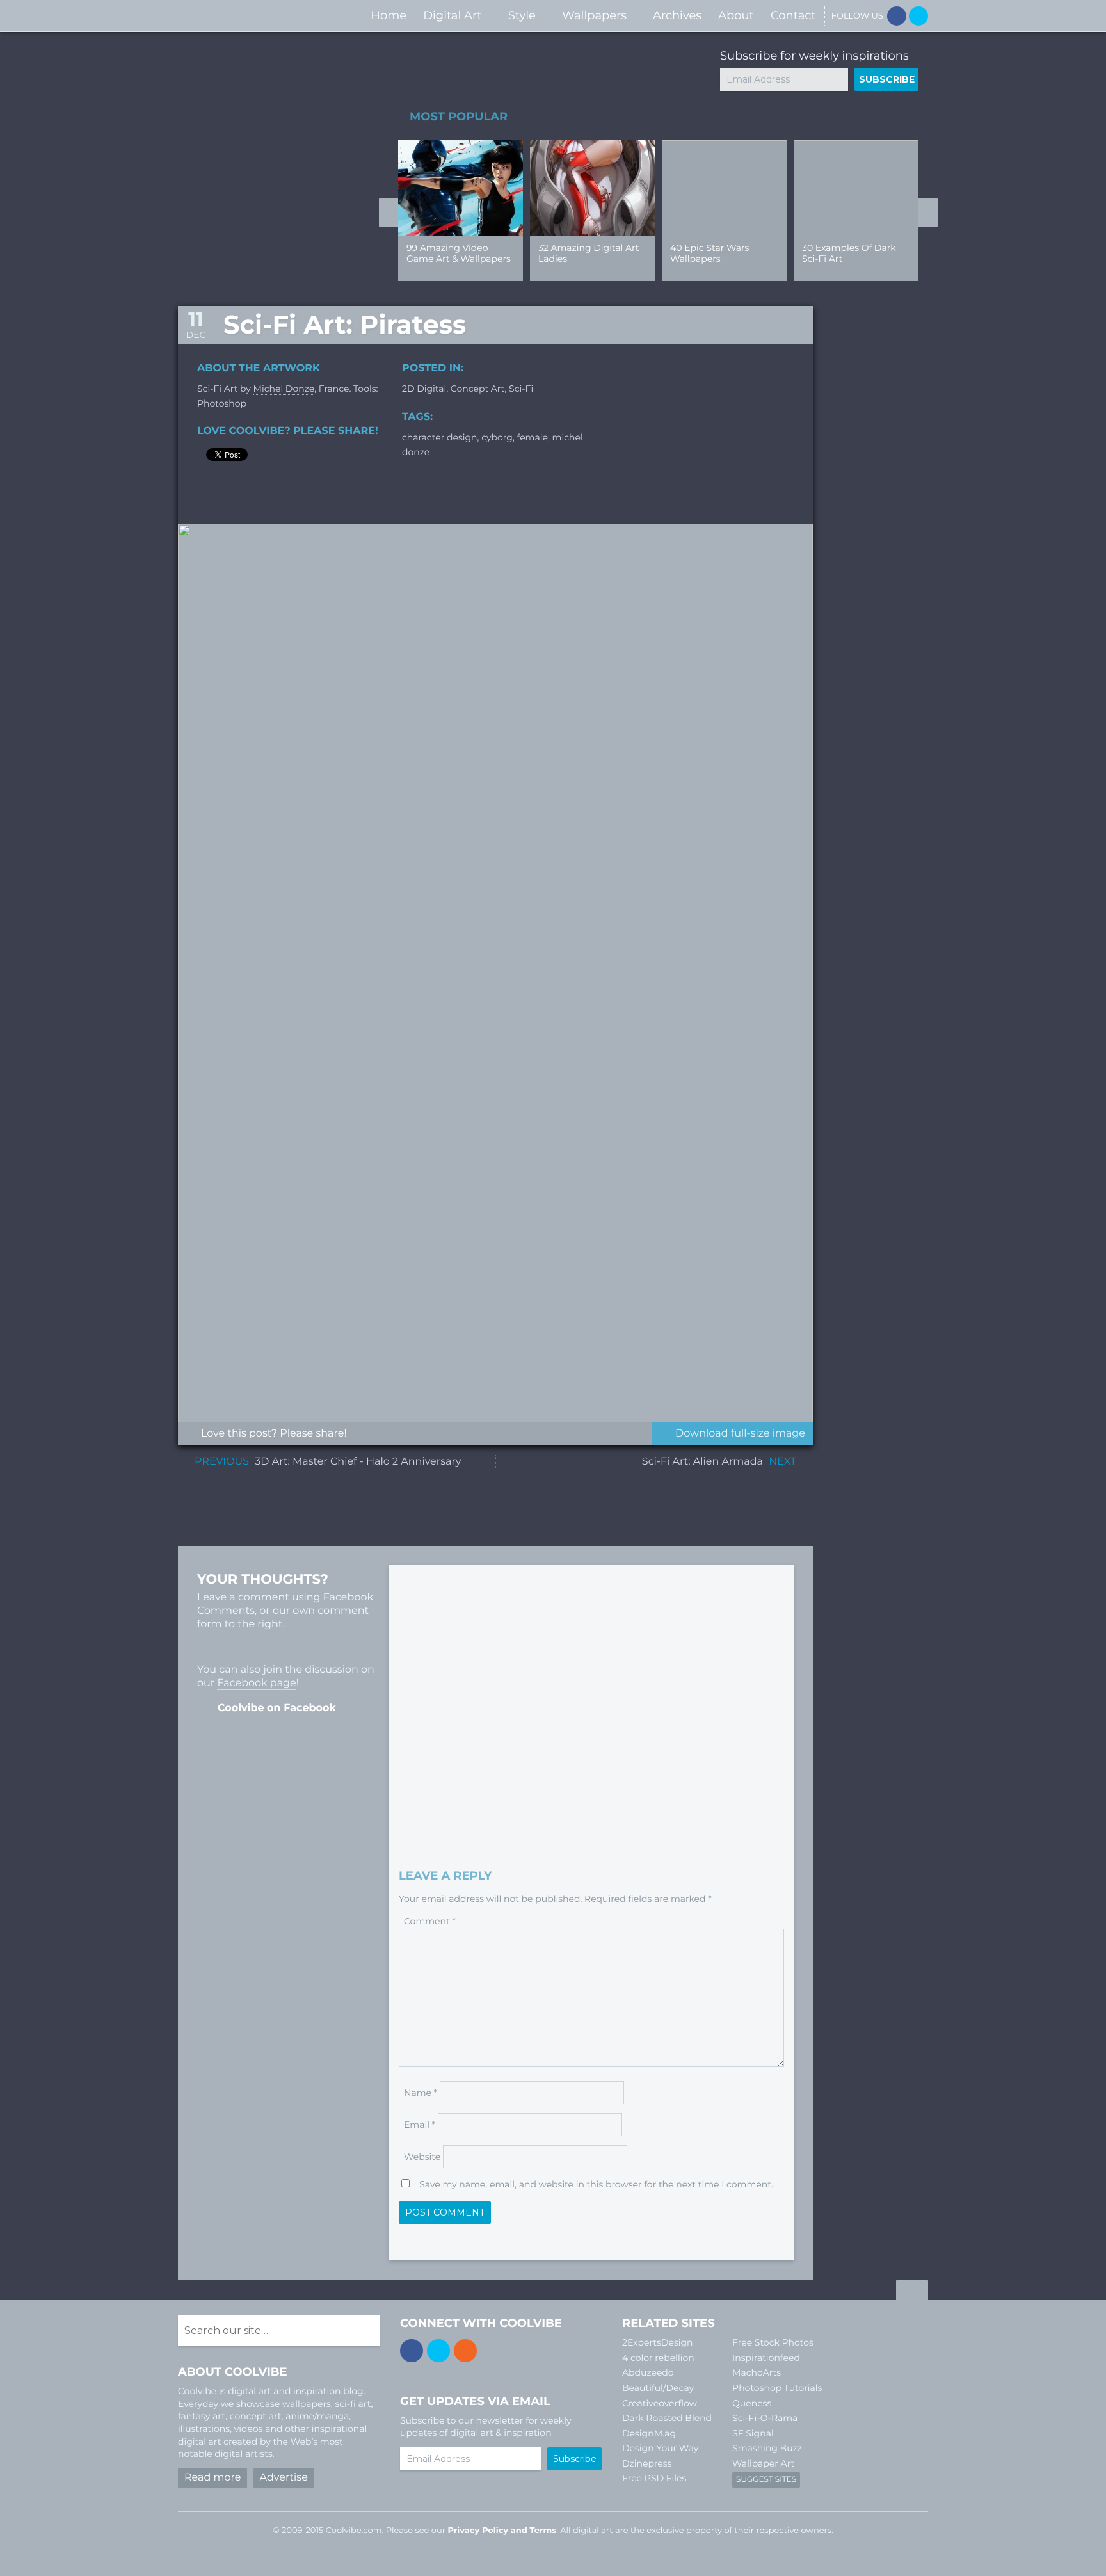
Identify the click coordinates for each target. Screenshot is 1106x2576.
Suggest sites (766, 2480)
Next (928, 213)
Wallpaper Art (763, 2463)
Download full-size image (740, 1434)
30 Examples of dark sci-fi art (849, 253)
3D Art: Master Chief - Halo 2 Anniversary (358, 1462)
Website (422, 2157)
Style (522, 15)
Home (389, 15)
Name (421, 2093)
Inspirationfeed (766, 2358)
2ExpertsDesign (658, 2342)
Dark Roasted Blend (667, 2418)
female (533, 437)
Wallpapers (594, 15)
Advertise (284, 2478)
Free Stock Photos (773, 2342)
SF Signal (753, 2433)
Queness (752, 2403)
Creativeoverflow (660, 2403)
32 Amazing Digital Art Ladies (589, 253)
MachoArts (757, 2372)
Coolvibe (246, 16)
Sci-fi (521, 389)
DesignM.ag (649, 2433)
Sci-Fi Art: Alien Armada (702, 1462)
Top (912, 2292)
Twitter (918, 16)
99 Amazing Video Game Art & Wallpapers (459, 253)
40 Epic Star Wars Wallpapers (709, 253)
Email (420, 2125)
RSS (465, 2351)
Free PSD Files (654, 2478)
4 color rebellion (658, 2358)
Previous (389, 213)
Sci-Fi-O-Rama (765, 2418)
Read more (212, 2478)
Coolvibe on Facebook (277, 1708)
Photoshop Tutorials (777, 2388)
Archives (677, 15)
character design (440, 437)
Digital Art (453, 15)
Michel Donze (284, 389)
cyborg (497, 437)
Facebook (897, 16)
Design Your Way (660, 2448)
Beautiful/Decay (658, 2388)
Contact (793, 15)
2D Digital (424, 389)
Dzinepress (647, 2463)
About (736, 15)
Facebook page (256, 1683)
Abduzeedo (648, 2372)
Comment (430, 1921)
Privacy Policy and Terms (502, 2531)
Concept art (478, 389)
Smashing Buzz (767, 2448)
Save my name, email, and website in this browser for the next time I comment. (596, 2184)
